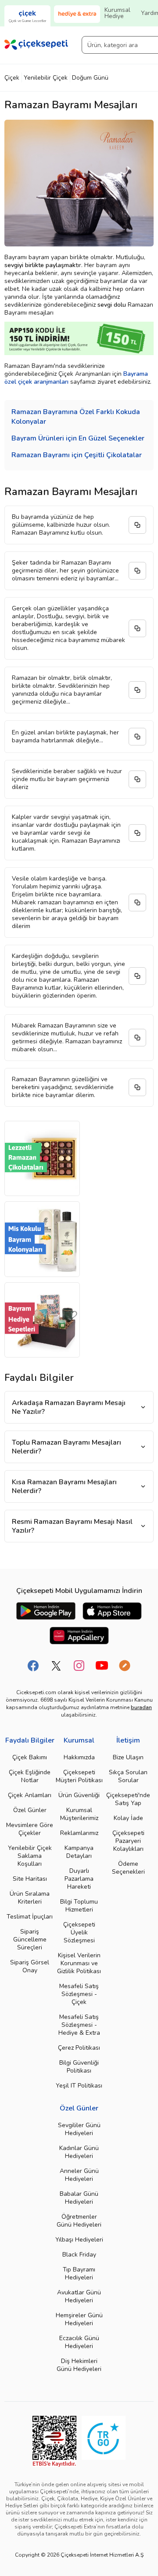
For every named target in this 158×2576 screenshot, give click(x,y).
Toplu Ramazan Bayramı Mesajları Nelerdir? (66, 1447)
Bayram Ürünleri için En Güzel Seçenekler (78, 438)
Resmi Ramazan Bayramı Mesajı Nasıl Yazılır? (72, 1526)
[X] (56, 1666)
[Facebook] (33, 1666)
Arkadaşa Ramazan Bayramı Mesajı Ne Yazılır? (69, 1407)
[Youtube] (102, 1666)
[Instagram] (79, 1666)
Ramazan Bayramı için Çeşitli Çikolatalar (77, 455)
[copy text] (137, 525)
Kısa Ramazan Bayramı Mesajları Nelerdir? (64, 1486)
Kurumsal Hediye (117, 13)
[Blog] (125, 1666)
